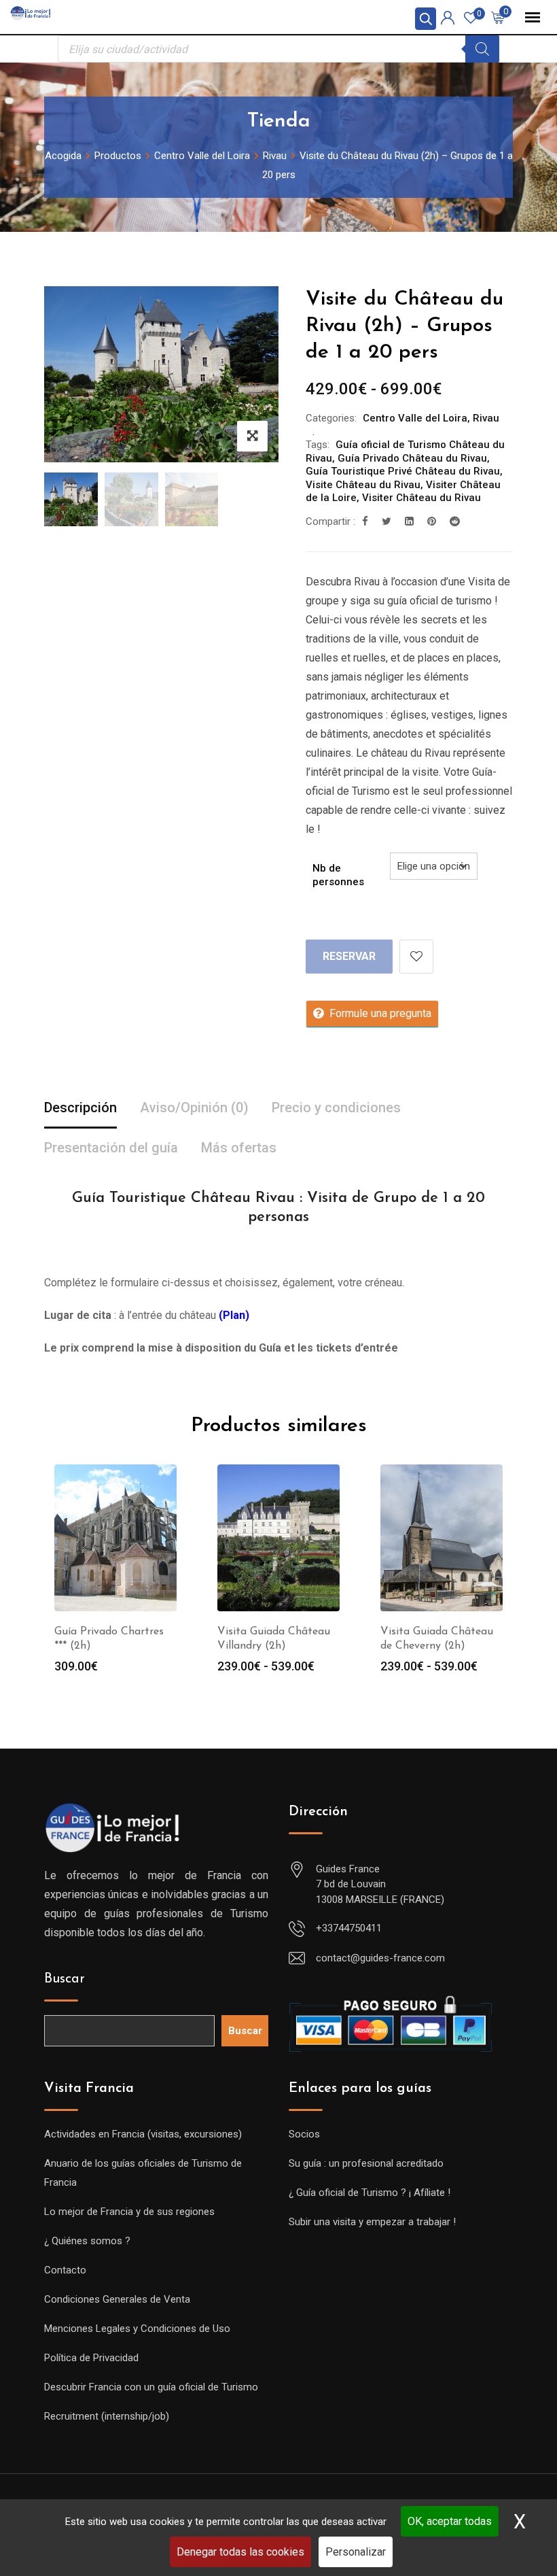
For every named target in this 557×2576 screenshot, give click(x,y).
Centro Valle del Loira (415, 418)
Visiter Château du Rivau (421, 498)
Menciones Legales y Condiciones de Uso (137, 2329)
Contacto (65, 2270)
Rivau (486, 418)
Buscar (65, 1979)
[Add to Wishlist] (416, 957)
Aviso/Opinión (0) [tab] (194, 1107)
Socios (304, 2134)
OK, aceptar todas (450, 2521)
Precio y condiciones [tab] (336, 1107)
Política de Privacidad (91, 2358)
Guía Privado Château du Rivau (412, 458)
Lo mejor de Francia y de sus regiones (129, 2212)
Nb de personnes (338, 875)
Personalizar (356, 2552)
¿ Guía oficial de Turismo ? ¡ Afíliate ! (370, 2193)
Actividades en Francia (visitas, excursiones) (143, 2134)
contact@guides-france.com (380, 1958)
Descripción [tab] (80, 1107)
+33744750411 (349, 1928)
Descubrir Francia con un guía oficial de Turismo (151, 2387)
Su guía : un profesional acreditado (366, 2163)
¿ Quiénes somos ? (87, 2241)
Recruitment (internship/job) (107, 2416)
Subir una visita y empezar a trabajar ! (372, 2222)
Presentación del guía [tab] (111, 1148)
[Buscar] (482, 49)
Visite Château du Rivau (363, 485)
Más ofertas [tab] (239, 1148)
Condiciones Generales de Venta (117, 2299)
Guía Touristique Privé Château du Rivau (403, 471)
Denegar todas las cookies (240, 2552)
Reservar (349, 956)
